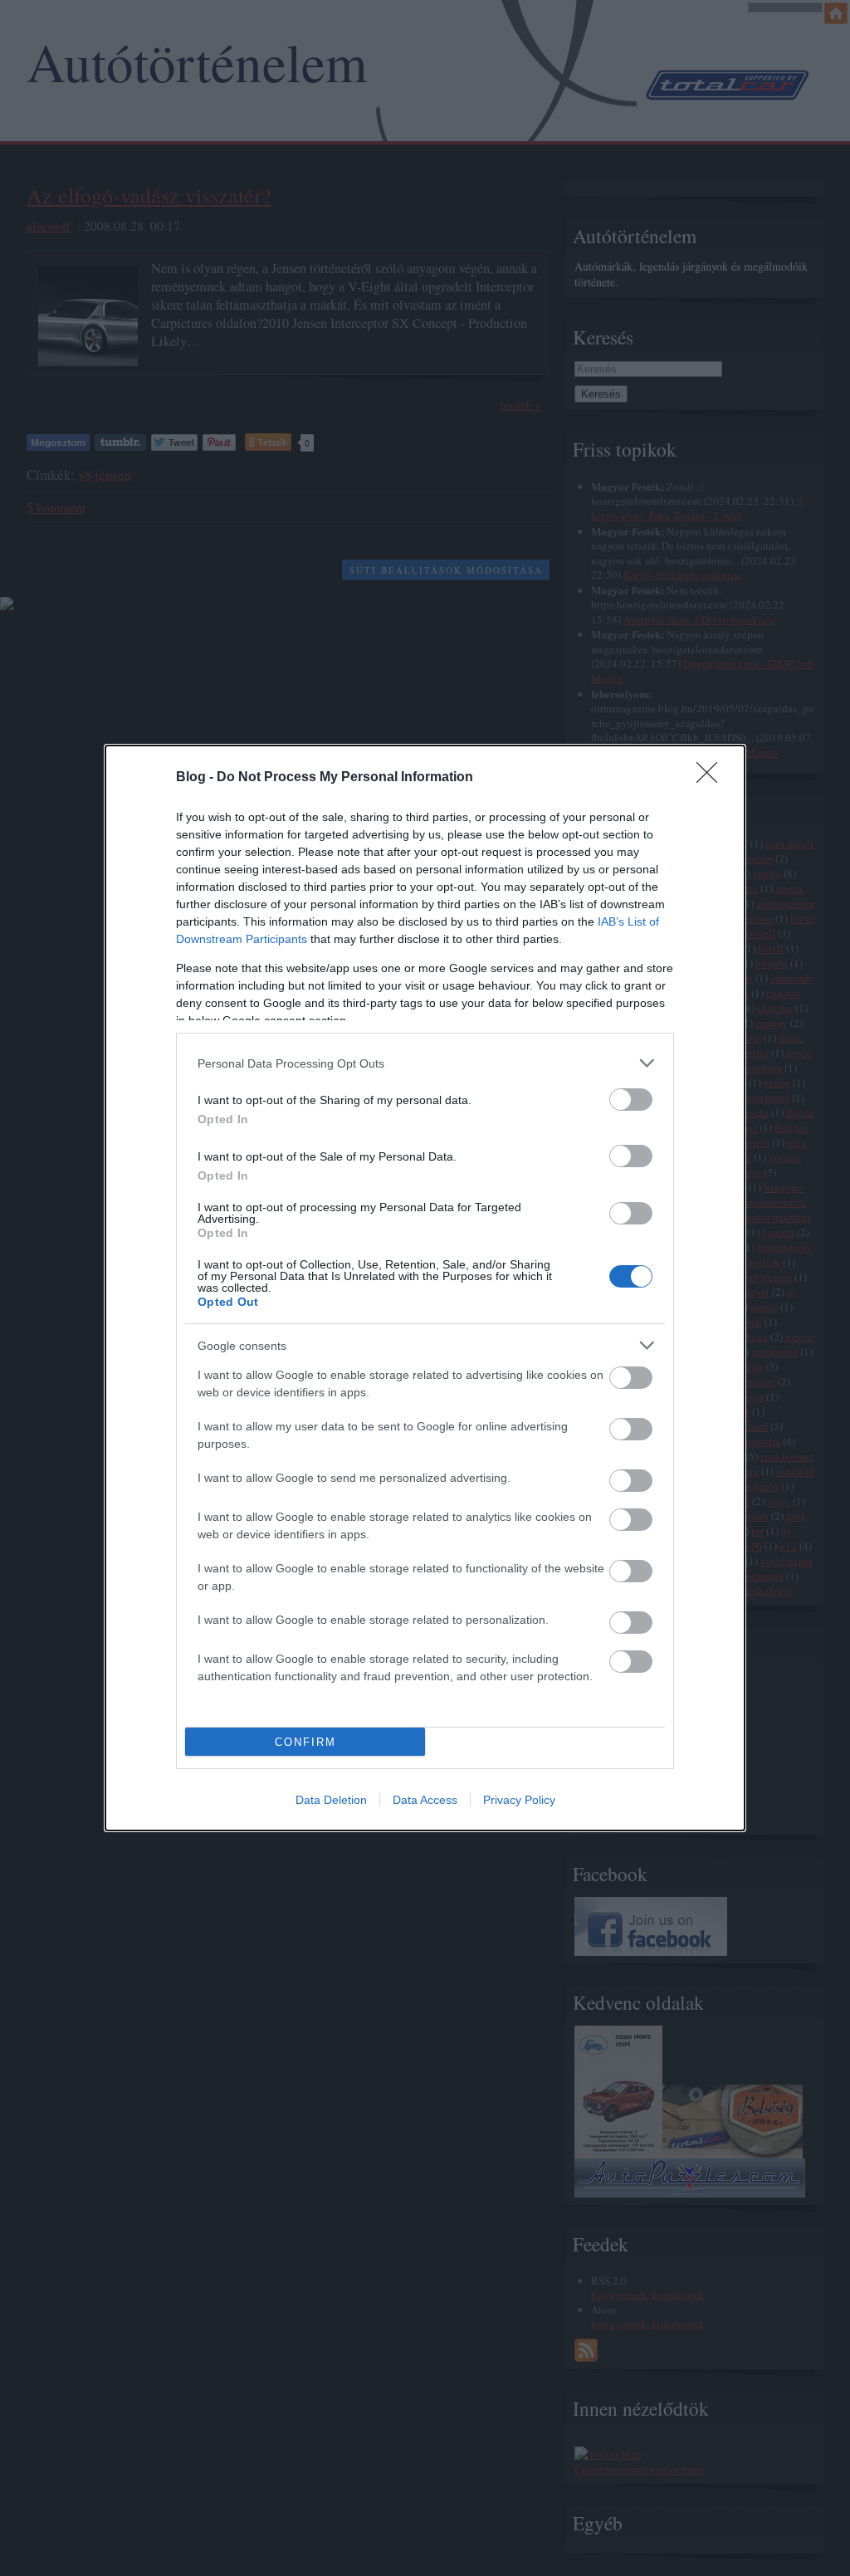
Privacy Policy (519, 1800)
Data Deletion (331, 1800)
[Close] (712, 778)
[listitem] (425, 1063)
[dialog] (425, 1288)
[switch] (631, 1100)
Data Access (425, 1800)
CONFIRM (305, 1742)
